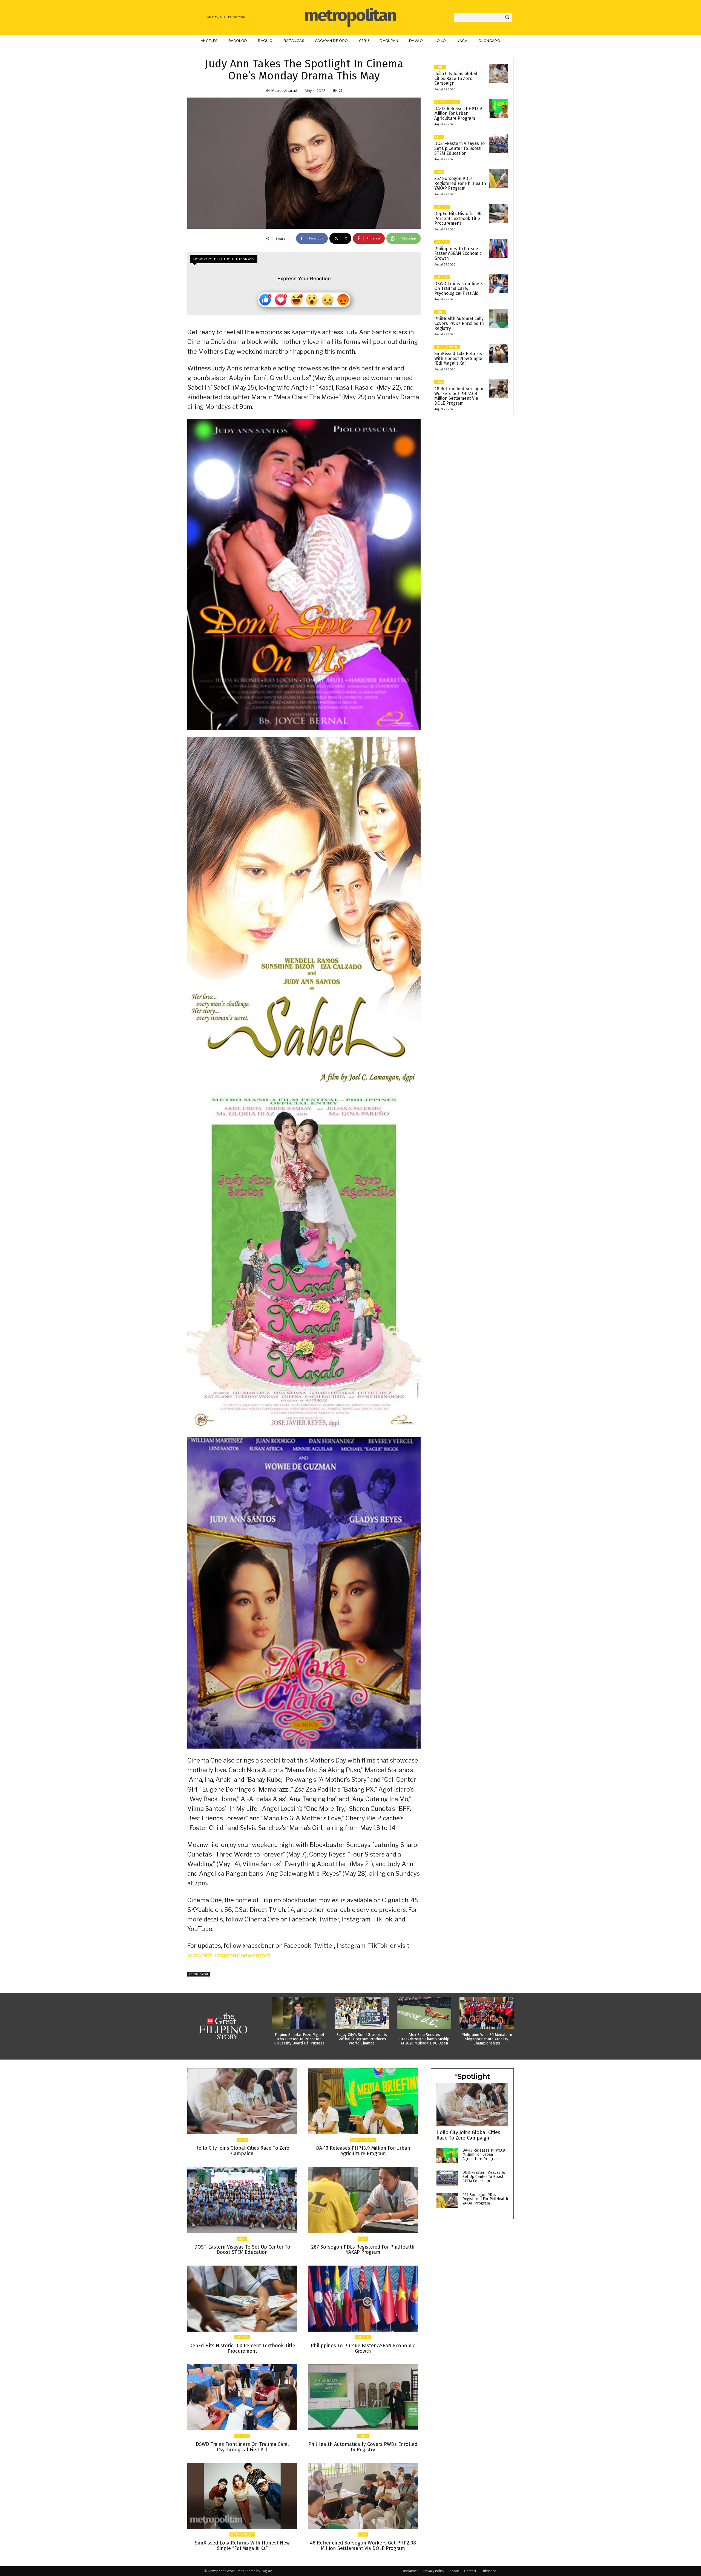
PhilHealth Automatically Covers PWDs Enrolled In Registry (459, 323)
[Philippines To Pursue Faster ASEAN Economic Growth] (499, 249)
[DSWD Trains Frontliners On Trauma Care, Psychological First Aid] (499, 284)
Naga (439, 172)
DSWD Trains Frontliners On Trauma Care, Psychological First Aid (459, 289)
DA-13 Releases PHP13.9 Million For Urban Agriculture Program (458, 113)
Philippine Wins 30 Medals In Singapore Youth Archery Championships (487, 2039)
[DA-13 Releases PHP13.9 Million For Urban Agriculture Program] (499, 108)
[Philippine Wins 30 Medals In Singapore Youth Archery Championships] (487, 2013)
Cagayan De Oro (447, 102)
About (454, 2571)
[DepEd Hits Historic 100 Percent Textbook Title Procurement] (499, 213)
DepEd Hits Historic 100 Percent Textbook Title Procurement (458, 218)
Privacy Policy (434, 2571)
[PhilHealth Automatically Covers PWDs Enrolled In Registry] (499, 318)
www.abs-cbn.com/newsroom (229, 1955)
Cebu (439, 137)
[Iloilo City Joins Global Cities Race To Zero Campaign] (499, 73)
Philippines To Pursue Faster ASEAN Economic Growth (458, 253)
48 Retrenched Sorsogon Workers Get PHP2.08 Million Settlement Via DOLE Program (459, 396)
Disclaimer (410, 2571)
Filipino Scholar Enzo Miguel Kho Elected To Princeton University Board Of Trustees (299, 2039)
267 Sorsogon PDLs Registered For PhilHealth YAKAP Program (460, 183)
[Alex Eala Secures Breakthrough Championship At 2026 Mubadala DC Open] (424, 2013)
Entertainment (199, 1974)
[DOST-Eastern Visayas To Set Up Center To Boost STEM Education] (499, 143)
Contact (470, 2571)
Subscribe (489, 2571)
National (442, 207)
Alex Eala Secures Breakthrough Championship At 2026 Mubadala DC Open (424, 2039)
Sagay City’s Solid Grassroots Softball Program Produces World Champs (362, 2039)
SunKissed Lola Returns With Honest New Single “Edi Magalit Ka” (458, 358)
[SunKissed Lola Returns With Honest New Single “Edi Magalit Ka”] (499, 353)
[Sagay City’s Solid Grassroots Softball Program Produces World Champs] (362, 2013)
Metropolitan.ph (285, 90)
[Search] (507, 18)
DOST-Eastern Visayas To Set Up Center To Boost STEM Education (459, 148)
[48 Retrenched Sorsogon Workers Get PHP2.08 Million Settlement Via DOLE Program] (499, 389)
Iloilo (440, 67)
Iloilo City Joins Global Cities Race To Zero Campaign (456, 78)
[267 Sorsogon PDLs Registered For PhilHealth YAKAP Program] (499, 178)
